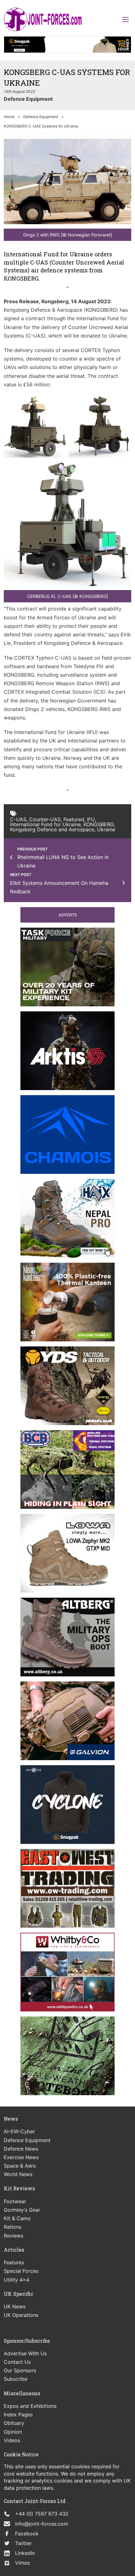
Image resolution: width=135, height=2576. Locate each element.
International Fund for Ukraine (45, 824)
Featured (74, 819)
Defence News (21, 2149)
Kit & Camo (17, 2218)
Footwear (15, 2201)
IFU (91, 819)
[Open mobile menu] (126, 20)
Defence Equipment (28, 99)
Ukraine (106, 829)
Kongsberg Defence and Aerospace (52, 829)
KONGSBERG (99, 824)
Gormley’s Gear (22, 2210)
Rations (13, 2227)
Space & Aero (20, 2166)
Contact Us (17, 2362)
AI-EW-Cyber (19, 2131)
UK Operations (21, 2315)
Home (9, 117)
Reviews (13, 2236)
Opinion (13, 2432)
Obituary (14, 2423)
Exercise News (21, 2157)
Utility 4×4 (16, 2280)
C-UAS (18, 819)
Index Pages (18, 2414)
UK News (15, 2306)
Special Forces (21, 2271)
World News (18, 2174)
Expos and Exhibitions (30, 2406)
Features (14, 2262)
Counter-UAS (45, 819)
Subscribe (16, 2379)
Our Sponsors (20, 2370)
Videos (12, 2440)
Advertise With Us (25, 2353)
